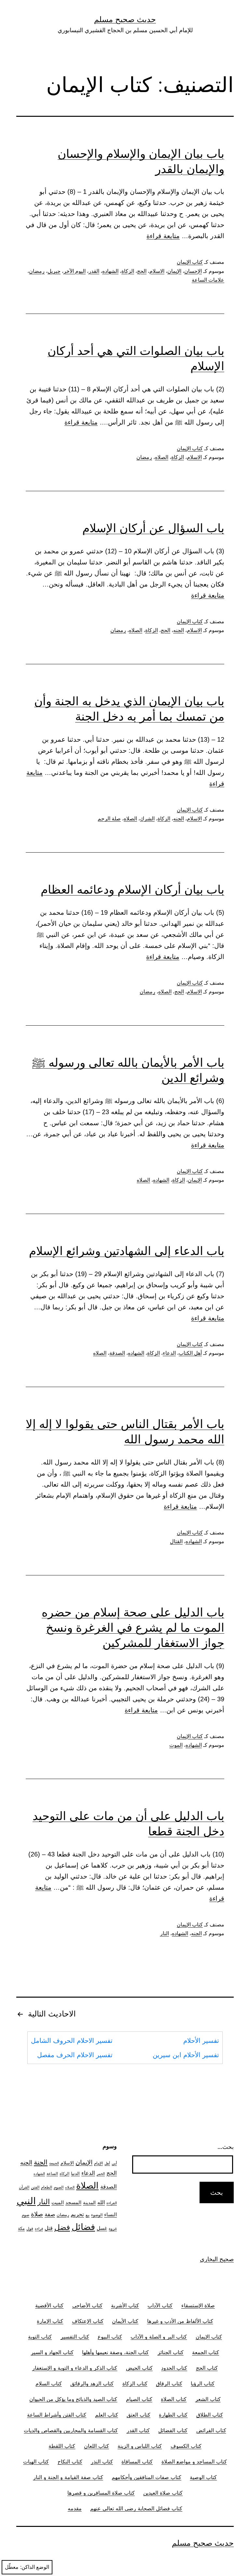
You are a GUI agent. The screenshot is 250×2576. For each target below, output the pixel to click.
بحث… (226, 2147)
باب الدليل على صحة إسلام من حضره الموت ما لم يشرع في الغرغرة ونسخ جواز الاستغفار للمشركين (133, 1627)
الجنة (41, 2162)
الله (101, 2202)
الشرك (147, 819)
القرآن (24, 2187)
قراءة (39, 2229)
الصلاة (87, 2185)
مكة (21, 2228)
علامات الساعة (208, 280)
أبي (114, 2163)
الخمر (101, 2174)
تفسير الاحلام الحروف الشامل (72, 2041)
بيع (88, 2215)
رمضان (37, 271)
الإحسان (193, 271)
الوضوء (97, 2215)
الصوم (59, 2187)
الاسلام (157, 271)
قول (30, 2228)
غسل (102, 2228)
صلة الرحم (109, 819)
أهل (107, 2163)
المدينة (89, 2202)
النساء (111, 2214)
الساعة (52, 2174)
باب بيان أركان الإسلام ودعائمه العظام (132, 889)
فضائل (83, 2227)
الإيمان (174, 271)
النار (165, 1933)
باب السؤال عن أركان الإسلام (153, 528)
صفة (50, 2214)
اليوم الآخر (75, 271)
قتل (49, 2228)
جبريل (54, 271)
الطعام (47, 2187)
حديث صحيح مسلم (125, 19)
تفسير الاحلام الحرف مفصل (75, 2055)
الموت (176, 1745)
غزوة (113, 2228)
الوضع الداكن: (35, 2567)
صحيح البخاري (217, 2259)
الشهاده (110, 271)
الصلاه (162, 457)
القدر (94, 271)
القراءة (112, 2203)
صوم (26, 2215)
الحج (142, 271)
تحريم (77, 2214)
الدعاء (169, 1353)
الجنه (179, 630)
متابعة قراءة (163, 236)
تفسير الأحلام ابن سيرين (186, 2055)
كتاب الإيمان (190, 262)
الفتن (35, 2187)
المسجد (73, 2203)
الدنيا (75, 2173)
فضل (62, 2227)
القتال (176, 1541)
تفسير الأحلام (201, 2041)
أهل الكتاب (190, 1353)
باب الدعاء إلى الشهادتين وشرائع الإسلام (127, 1251)
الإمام (98, 2163)
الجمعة (54, 2163)
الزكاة (128, 271)
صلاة (37, 2214)
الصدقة (117, 1353)
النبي (26, 2201)
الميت (58, 2203)
